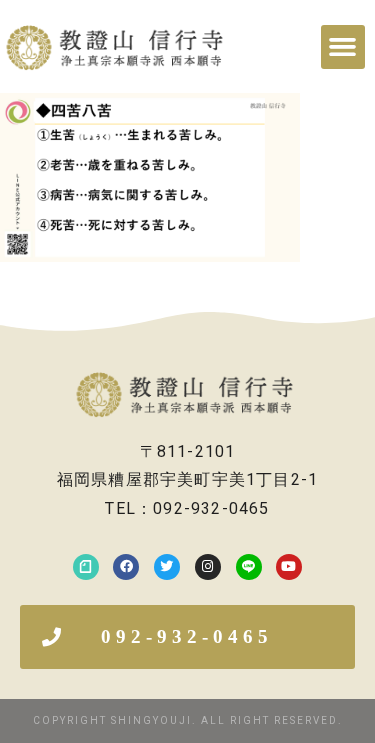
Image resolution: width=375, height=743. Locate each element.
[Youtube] (289, 567)
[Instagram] (208, 567)
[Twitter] (167, 567)
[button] (343, 47)
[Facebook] (126, 567)
